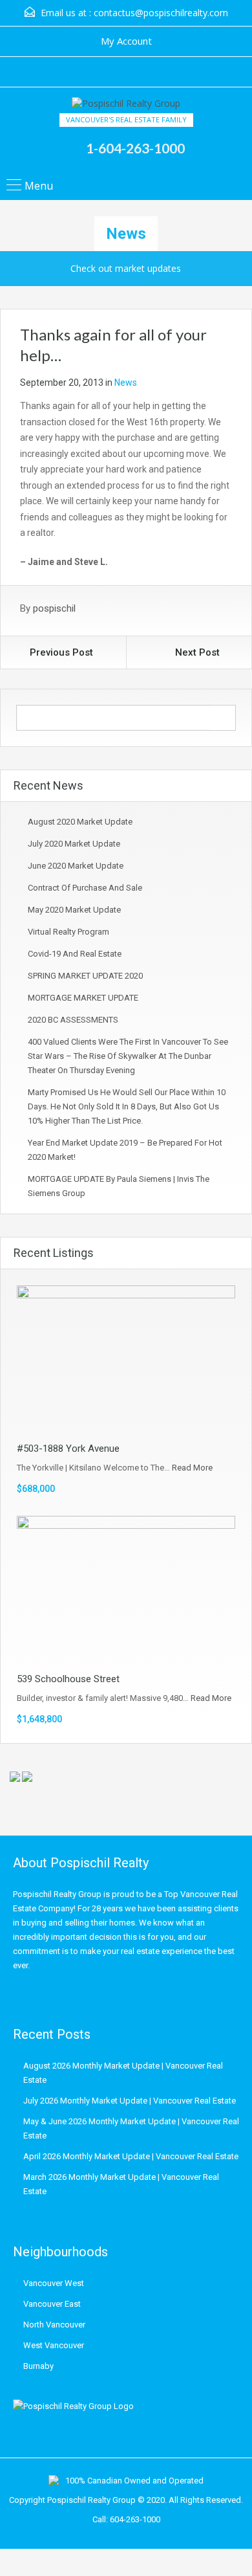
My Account (126, 41)
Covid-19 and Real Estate (75, 954)
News (126, 383)
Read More (192, 1468)
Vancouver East (52, 2304)
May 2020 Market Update (74, 910)
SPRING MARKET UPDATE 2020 (85, 976)
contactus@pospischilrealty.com (161, 13)
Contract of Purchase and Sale (85, 888)
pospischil (54, 608)
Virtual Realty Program (68, 932)
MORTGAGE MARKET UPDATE (83, 998)
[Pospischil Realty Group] (126, 105)
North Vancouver (54, 2325)
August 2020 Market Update (80, 822)
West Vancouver (54, 2345)
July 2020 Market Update (74, 844)
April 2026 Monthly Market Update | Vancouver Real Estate (131, 2156)
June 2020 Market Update (76, 866)
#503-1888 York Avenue (68, 1449)
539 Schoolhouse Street (68, 1679)
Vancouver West (54, 2283)
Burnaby (38, 2366)
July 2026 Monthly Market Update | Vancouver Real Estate (130, 2101)
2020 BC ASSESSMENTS (73, 1020)
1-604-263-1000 (135, 148)
